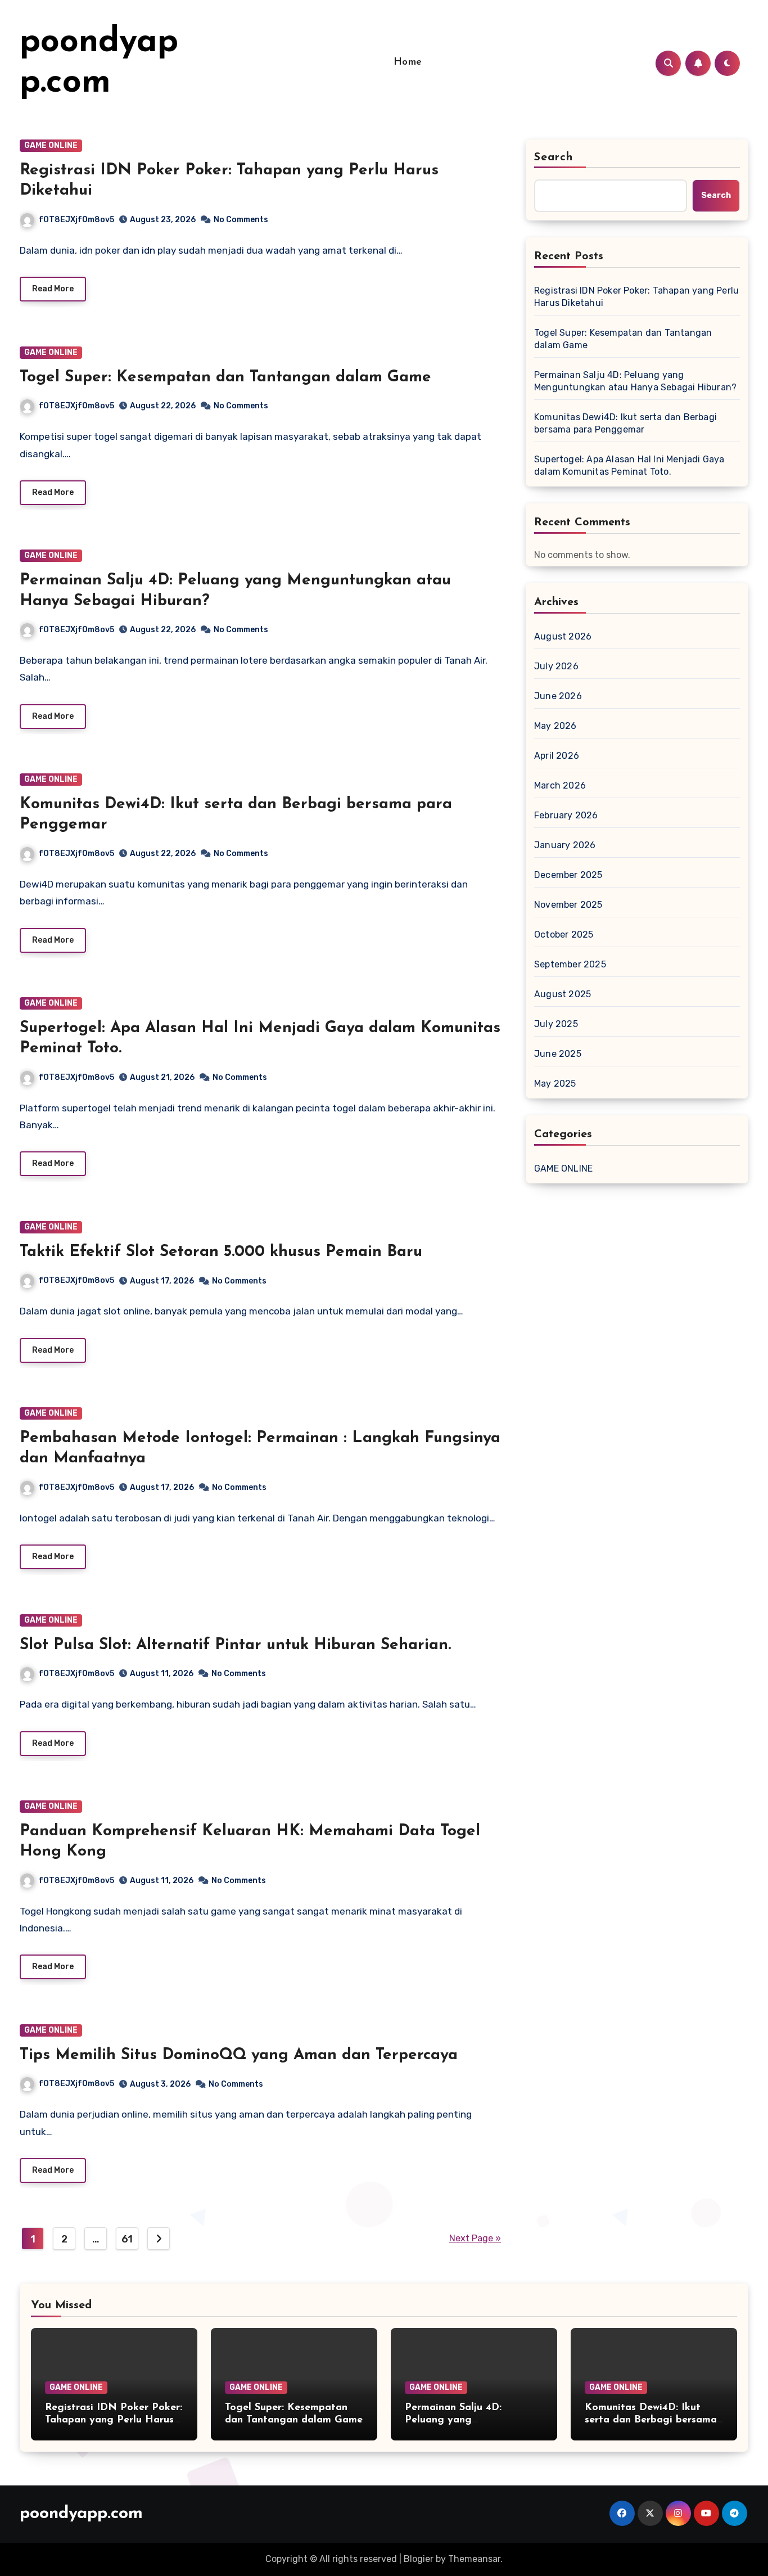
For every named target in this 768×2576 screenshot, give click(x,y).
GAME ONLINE (51, 145)
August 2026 (563, 636)
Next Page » (475, 2238)
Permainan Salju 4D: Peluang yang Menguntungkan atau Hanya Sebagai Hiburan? (635, 381)
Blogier (419, 2559)
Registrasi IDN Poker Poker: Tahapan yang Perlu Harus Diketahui (636, 297)
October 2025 (564, 935)
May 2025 (555, 1084)
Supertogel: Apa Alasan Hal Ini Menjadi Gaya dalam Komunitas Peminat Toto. (629, 465)
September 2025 (570, 964)
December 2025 (568, 875)
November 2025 (568, 905)
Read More (53, 289)
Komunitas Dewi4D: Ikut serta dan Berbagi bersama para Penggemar (625, 423)
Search (554, 157)
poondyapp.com (81, 2514)
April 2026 (557, 756)
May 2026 (555, 726)
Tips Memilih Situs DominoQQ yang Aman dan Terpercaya (239, 2055)
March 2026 (560, 785)
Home (408, 62)
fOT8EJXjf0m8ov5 (76, 220)
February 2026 (566, 815)
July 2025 (556, 1024)
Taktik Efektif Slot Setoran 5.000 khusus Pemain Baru (221, 1252)
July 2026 (556, 666)
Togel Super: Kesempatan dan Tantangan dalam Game (225, 377)
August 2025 (563, 994)
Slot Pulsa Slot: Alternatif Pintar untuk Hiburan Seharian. (235, 1645)
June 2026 (558, 696)
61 (127, 2239)
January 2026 (565, 845)
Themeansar (474, 2559)
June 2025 (558, 1054)
